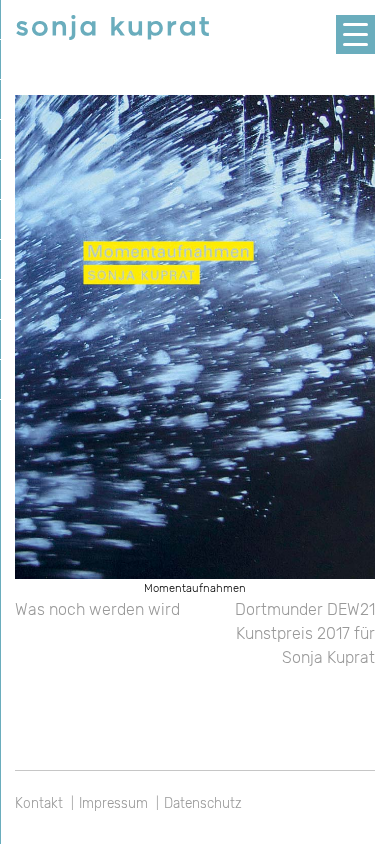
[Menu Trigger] (355, 34)
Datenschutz (203, 803)
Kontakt (39, 803)
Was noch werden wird (97, 609)
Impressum (113, 803)
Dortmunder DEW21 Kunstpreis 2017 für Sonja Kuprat (305, 633)
